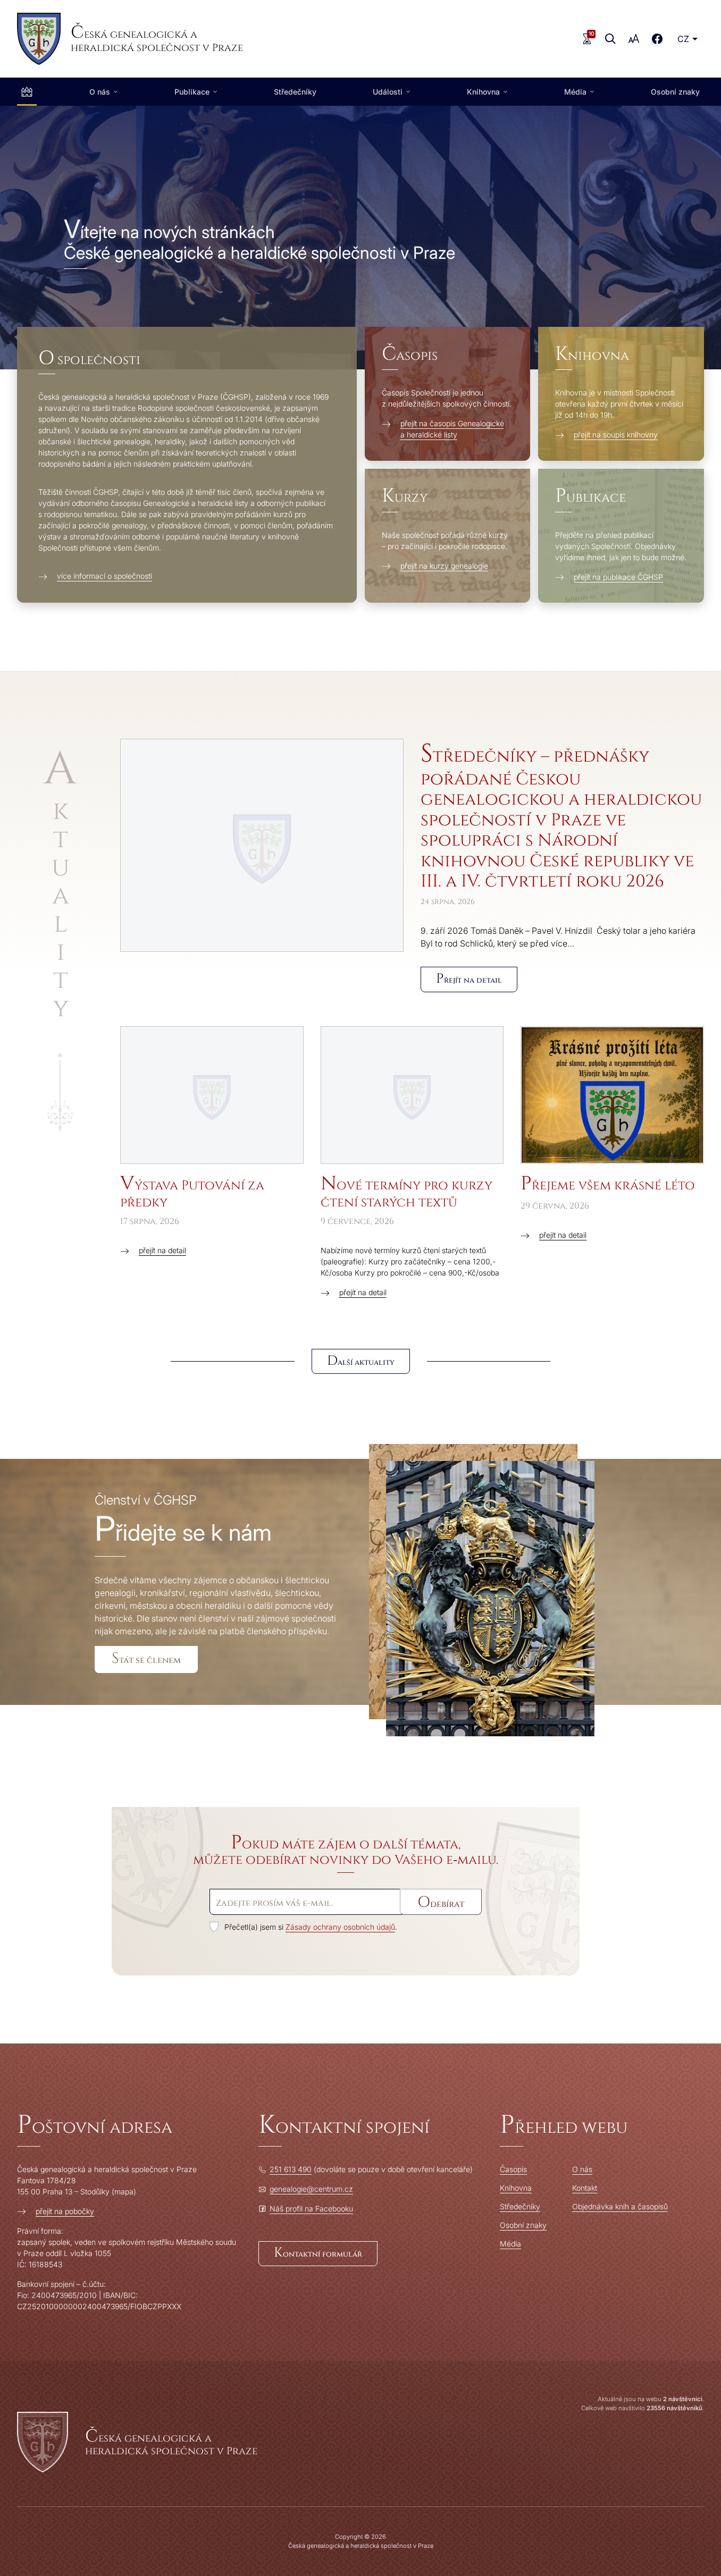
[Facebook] (657, 39)
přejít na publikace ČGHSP (618, 577)
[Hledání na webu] (610, 39)
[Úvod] (27, 92)
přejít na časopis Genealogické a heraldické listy (452, 429)
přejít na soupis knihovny (616, 434)
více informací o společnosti (104, 576)
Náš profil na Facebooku (311, 2208)
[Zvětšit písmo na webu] (634, 39)
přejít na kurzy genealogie (444, 566)
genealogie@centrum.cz (311, 2189)
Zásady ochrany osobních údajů (340, 1927)
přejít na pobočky (65, 2211)
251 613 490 (291, 2169)
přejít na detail (162, 1250)
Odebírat (441, 1902)
